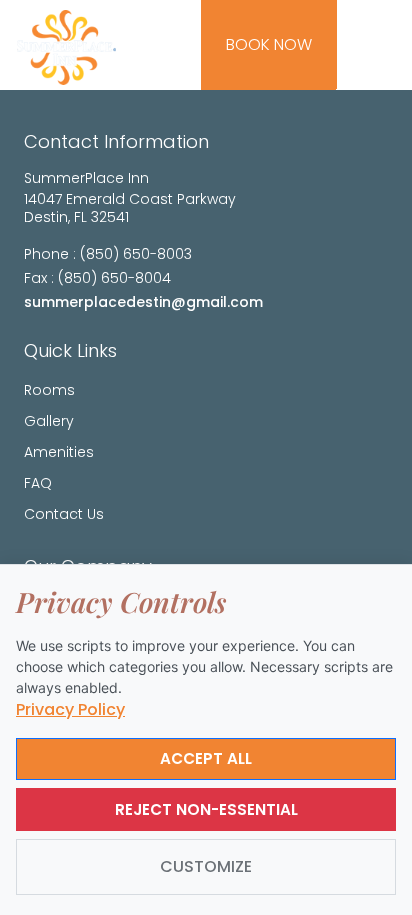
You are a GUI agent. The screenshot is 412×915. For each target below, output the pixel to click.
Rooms (49, 390)
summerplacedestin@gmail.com (143, 302)
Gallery (49, 421)
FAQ (38, 483)
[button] (380, 45)
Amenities (59, 452)
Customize (206, 866)
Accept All (206, 758)
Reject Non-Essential (206, 809)
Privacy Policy (70, 709)
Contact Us (64, 514)
